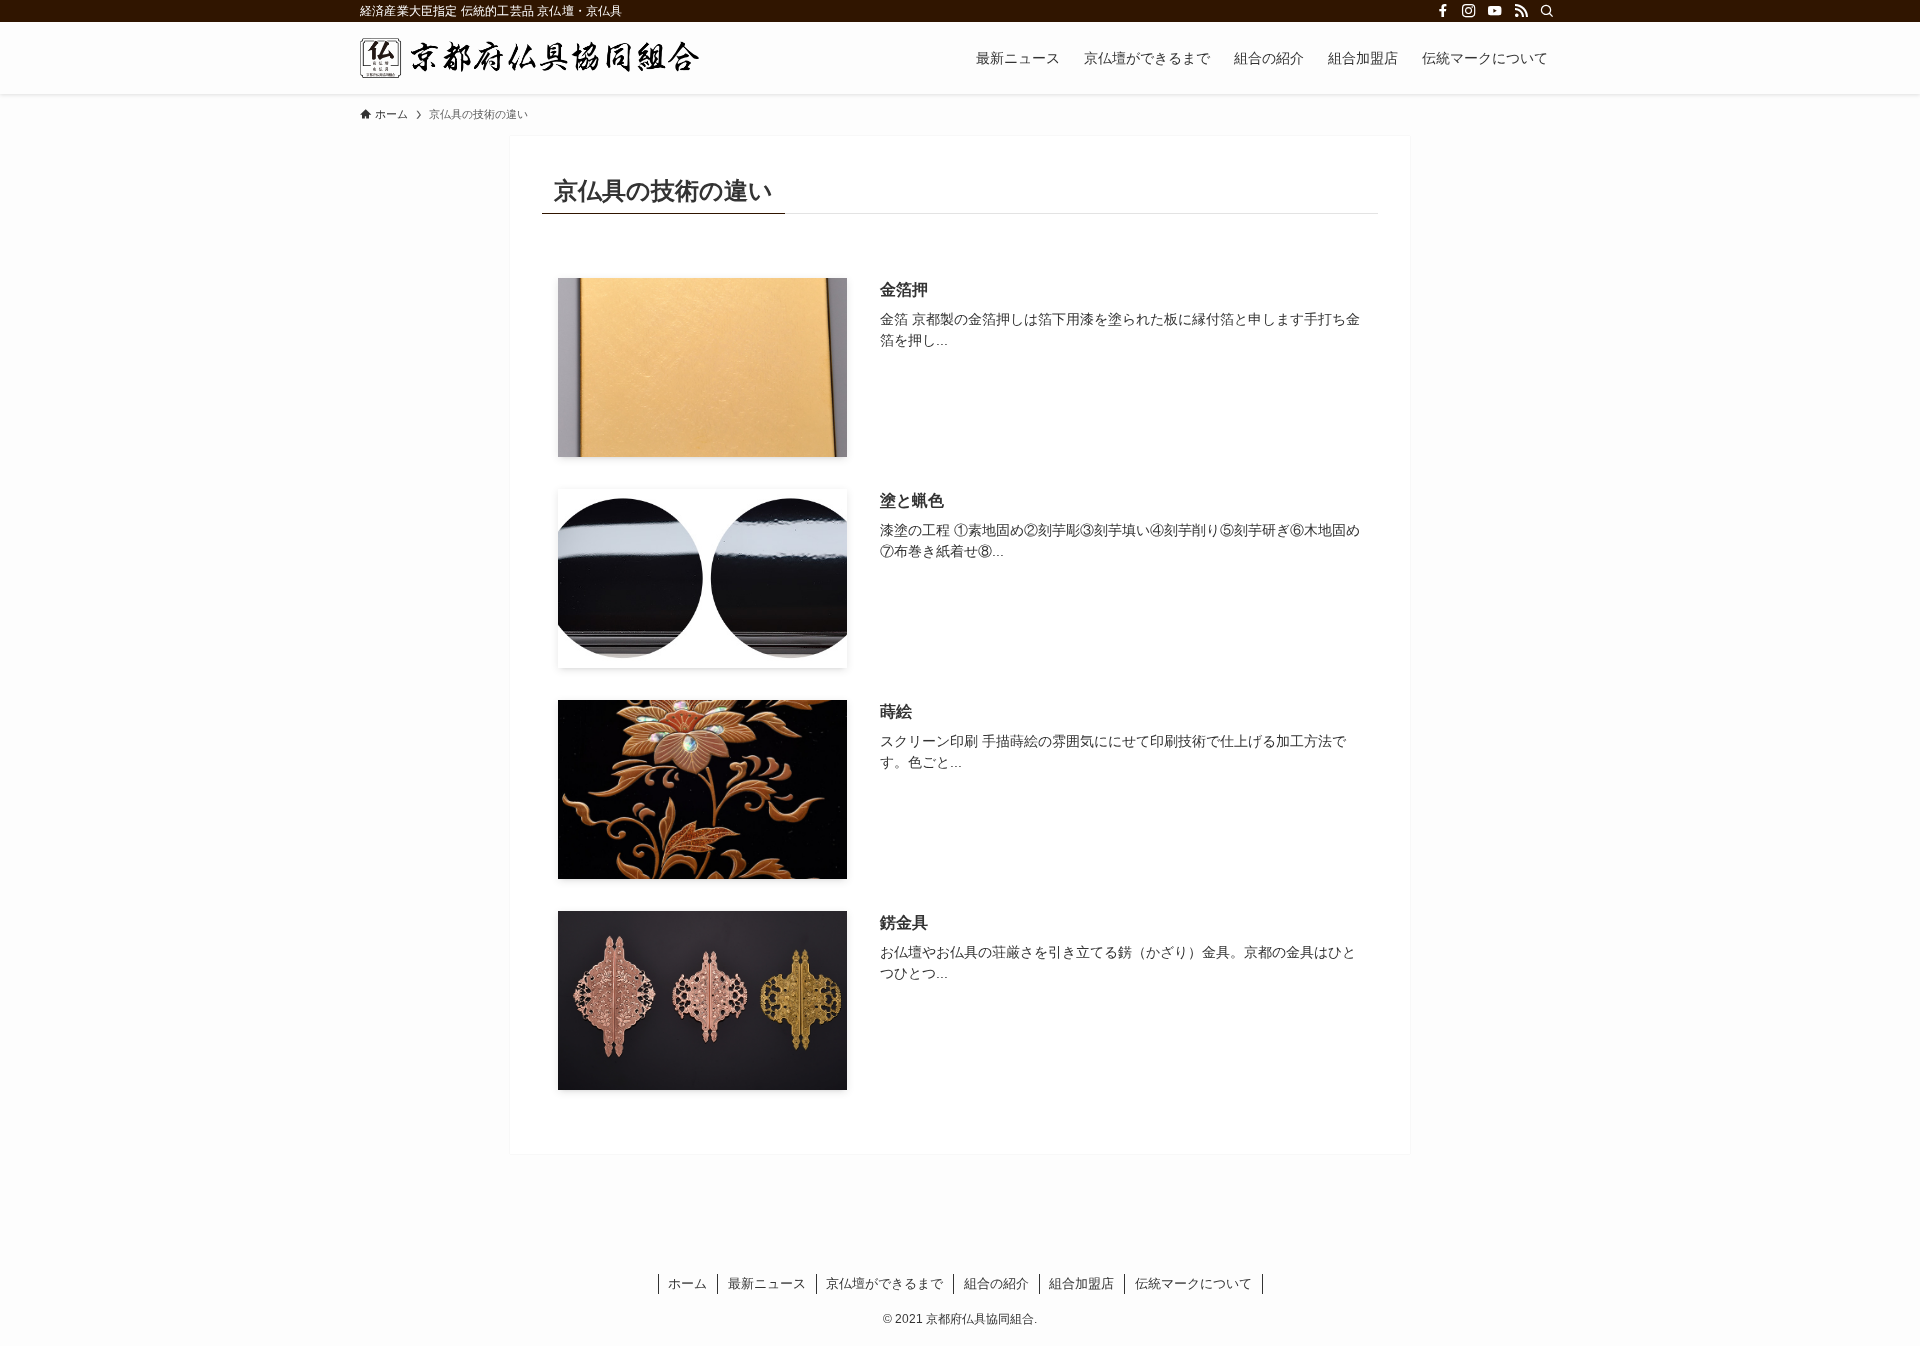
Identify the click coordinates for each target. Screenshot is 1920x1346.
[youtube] (1495, 11)
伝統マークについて (1193, 1283)
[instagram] (1469, 11)
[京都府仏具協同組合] (529, 58)
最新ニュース (767, 1283)
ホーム (687, 1283)
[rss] (1521, 11)
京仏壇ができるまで (884, 1283)
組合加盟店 (1081, 1283)
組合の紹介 (996, 1283)
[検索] (1547, 11)
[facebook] (1443, 11)
